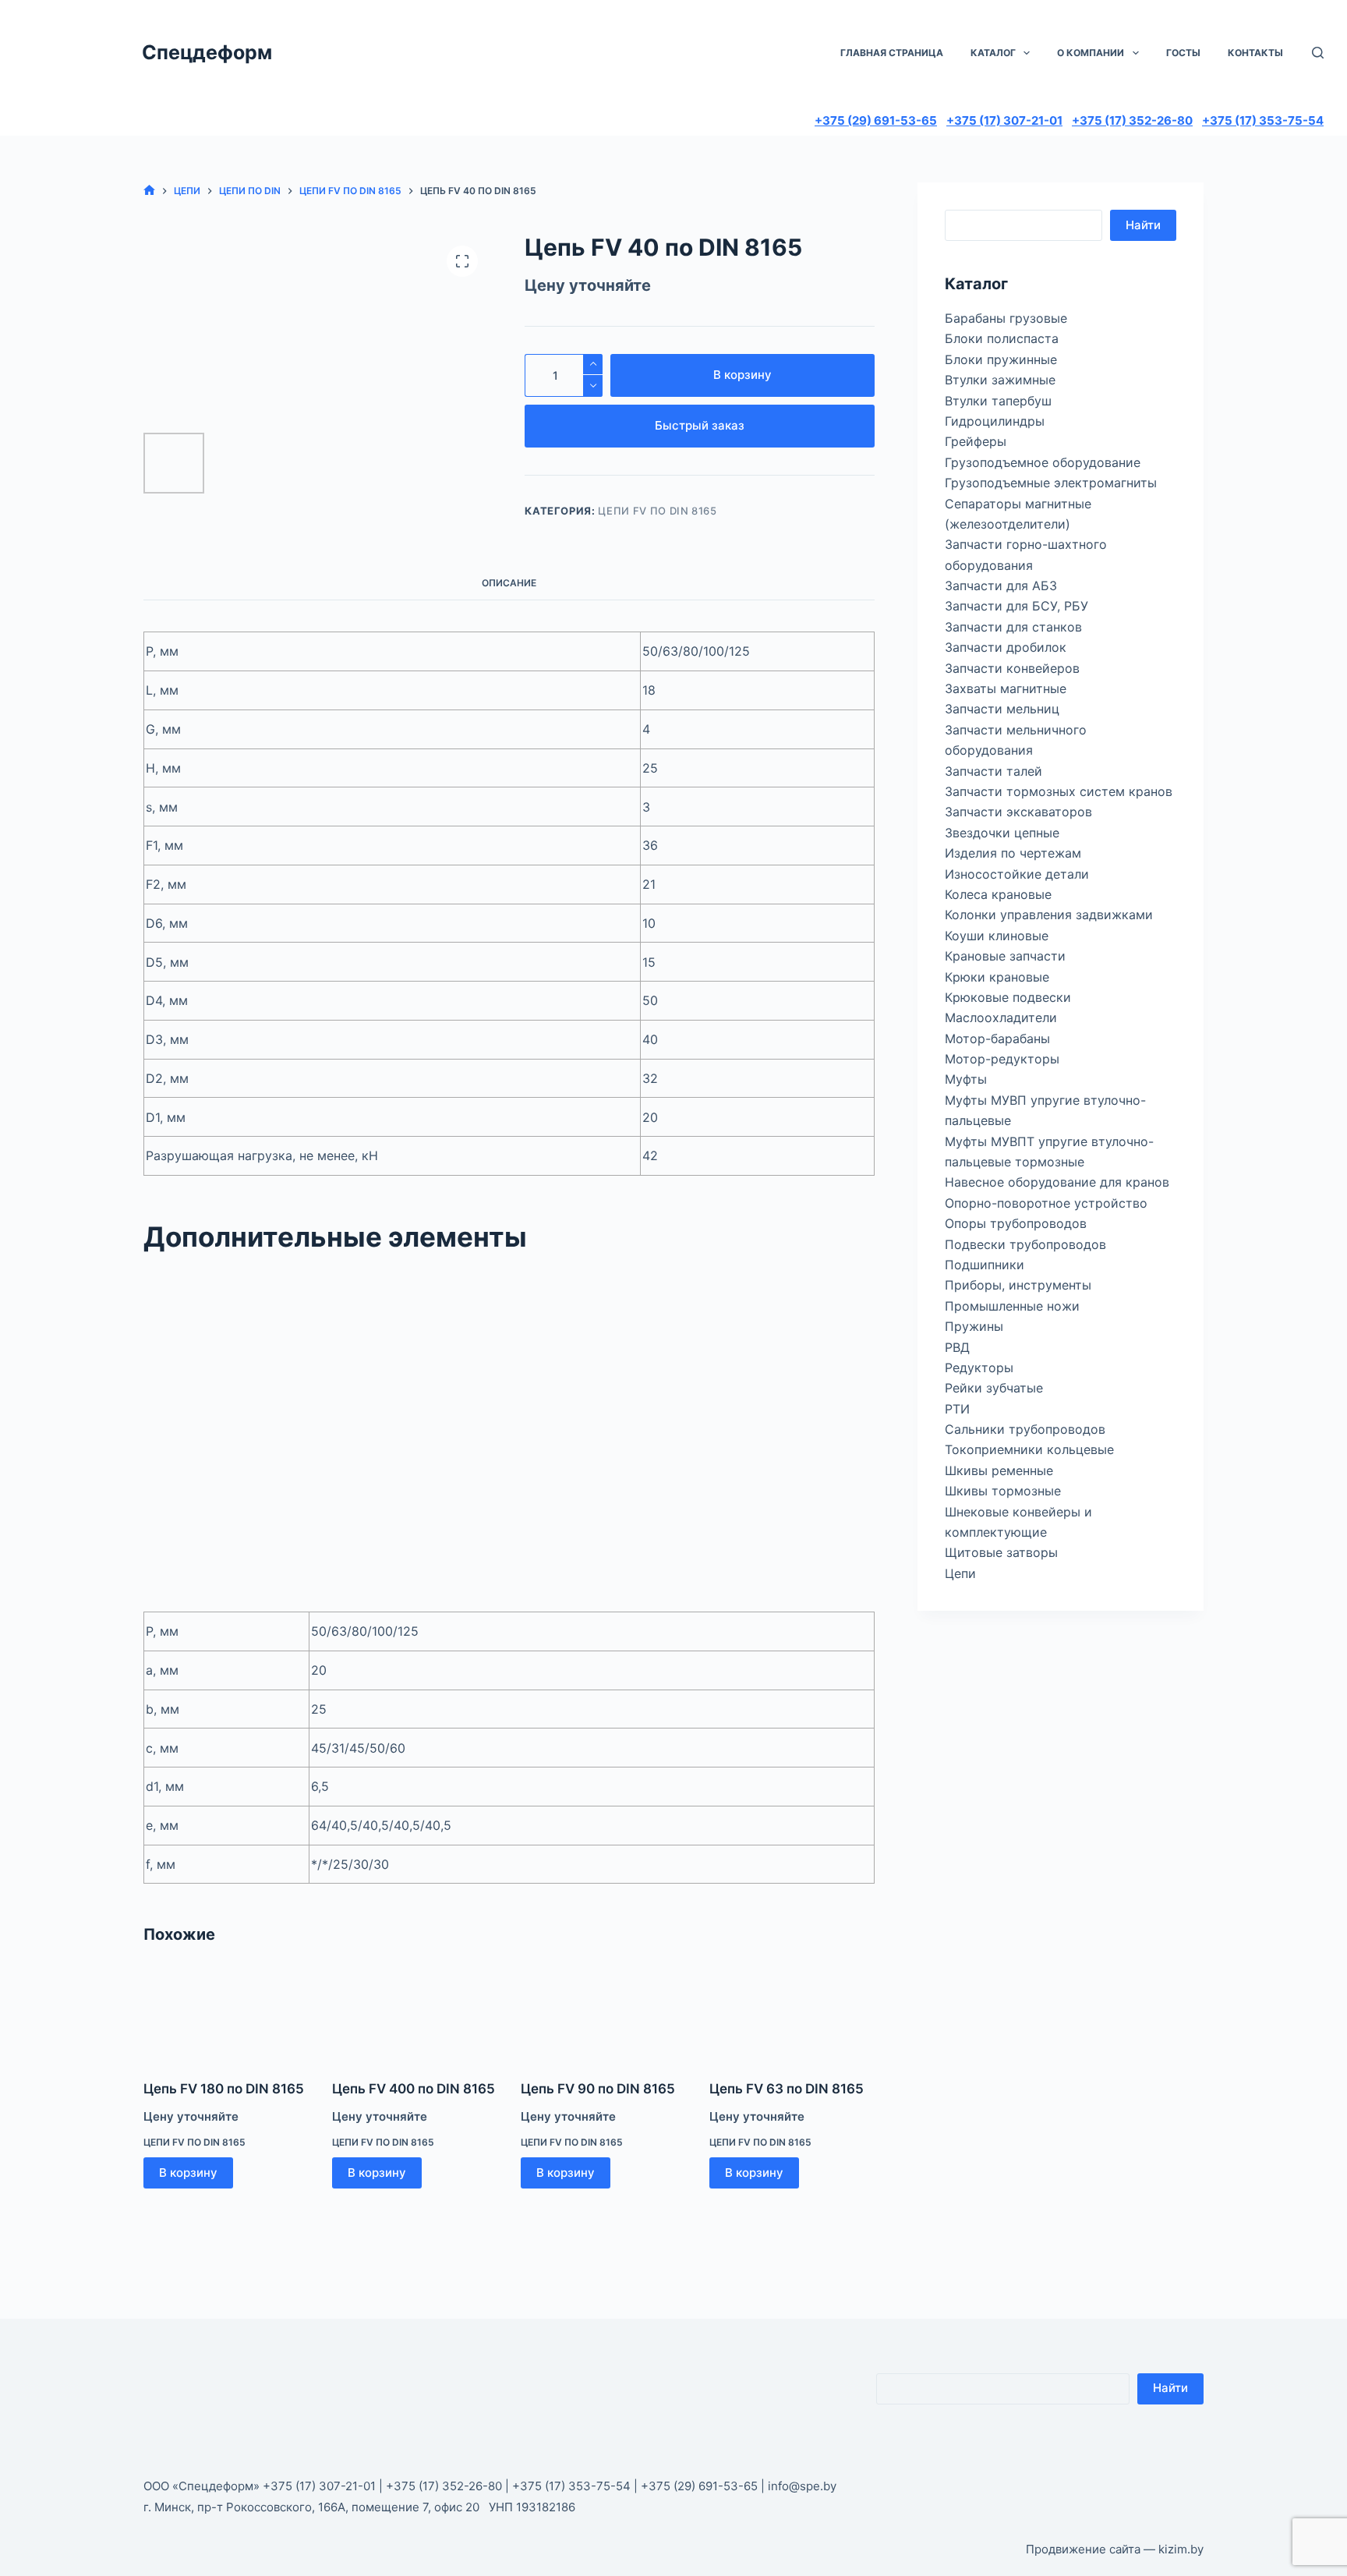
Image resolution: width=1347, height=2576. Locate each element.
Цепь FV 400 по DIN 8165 (414, 2089)
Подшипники (985, 1265)
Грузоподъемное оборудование (1043, 462)
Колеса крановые (998, 894)
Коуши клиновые (997, 936)
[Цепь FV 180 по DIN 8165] (226, 2015)
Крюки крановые (997, 977)
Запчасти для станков (1013, 627)
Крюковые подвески (1008, 997)
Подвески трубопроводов (1025, 1244)
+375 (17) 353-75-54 (1263, 120)
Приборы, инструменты (1018, 1285)
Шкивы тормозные (1003, 1491)
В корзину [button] (188, 2173)
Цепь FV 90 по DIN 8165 (598, 2089)
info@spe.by (802, 2486)
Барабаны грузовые (1006, 318)
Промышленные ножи (1012, 1306)
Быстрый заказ (700, 425)
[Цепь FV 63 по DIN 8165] (792, 2015)
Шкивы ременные (999, 1470)
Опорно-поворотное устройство (1046, 1203)
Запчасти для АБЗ (1001, 586)
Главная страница (892, 53)
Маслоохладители (1001, 1017)
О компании (1091, 53)
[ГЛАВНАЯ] (149, 191)
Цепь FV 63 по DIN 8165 (787, 2089)
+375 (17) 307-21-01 (1004, 120)
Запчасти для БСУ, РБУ (1016, 606)
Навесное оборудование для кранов (1057, 1182)
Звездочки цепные (1002, 833)
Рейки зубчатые (994, 1388)
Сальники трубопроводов (1025, 1429)
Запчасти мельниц (1002, 709)
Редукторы (979, 1368)
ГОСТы (1183, 53)
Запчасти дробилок (1006, 647)
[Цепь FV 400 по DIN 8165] (415, 2015)
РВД (957, 1347)
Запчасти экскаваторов (1018, 812)
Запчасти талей (993, 771)
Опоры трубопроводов (1016, 1223)
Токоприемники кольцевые (1029, 1449)
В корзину (742, 375)
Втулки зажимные (1000, 380)
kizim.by (1181, 2549)
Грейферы (976, 441)
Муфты (966, 1079)
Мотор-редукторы (1002, 1059)
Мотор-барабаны (997, 1039)
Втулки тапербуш (998, 401)
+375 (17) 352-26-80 (1132, 120)
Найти (1143, 225)
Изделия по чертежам (1013, 853)
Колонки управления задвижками (1049, 915)
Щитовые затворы (1001, 1552)
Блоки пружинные (1001, 359)
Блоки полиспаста (1002, 338)
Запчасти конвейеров (1012, 668)
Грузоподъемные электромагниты (1051, 483)
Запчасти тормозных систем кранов (1059, 791)
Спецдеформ (207, 52)
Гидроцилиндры (995, 421)
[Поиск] (1318, 53)
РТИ (957, 1409)
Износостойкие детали (1017, 874)
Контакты (1255, 53)
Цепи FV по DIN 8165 (657, 511)
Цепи (960, 1573)
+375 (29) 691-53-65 (876, 120)
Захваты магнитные (1006, 688)
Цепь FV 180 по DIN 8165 (224, 2089)
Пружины (974, 1326)
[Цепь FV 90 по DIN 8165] (603, 2015)
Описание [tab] (509, 583)
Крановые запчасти (1005, 956)
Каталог (993, 53)
